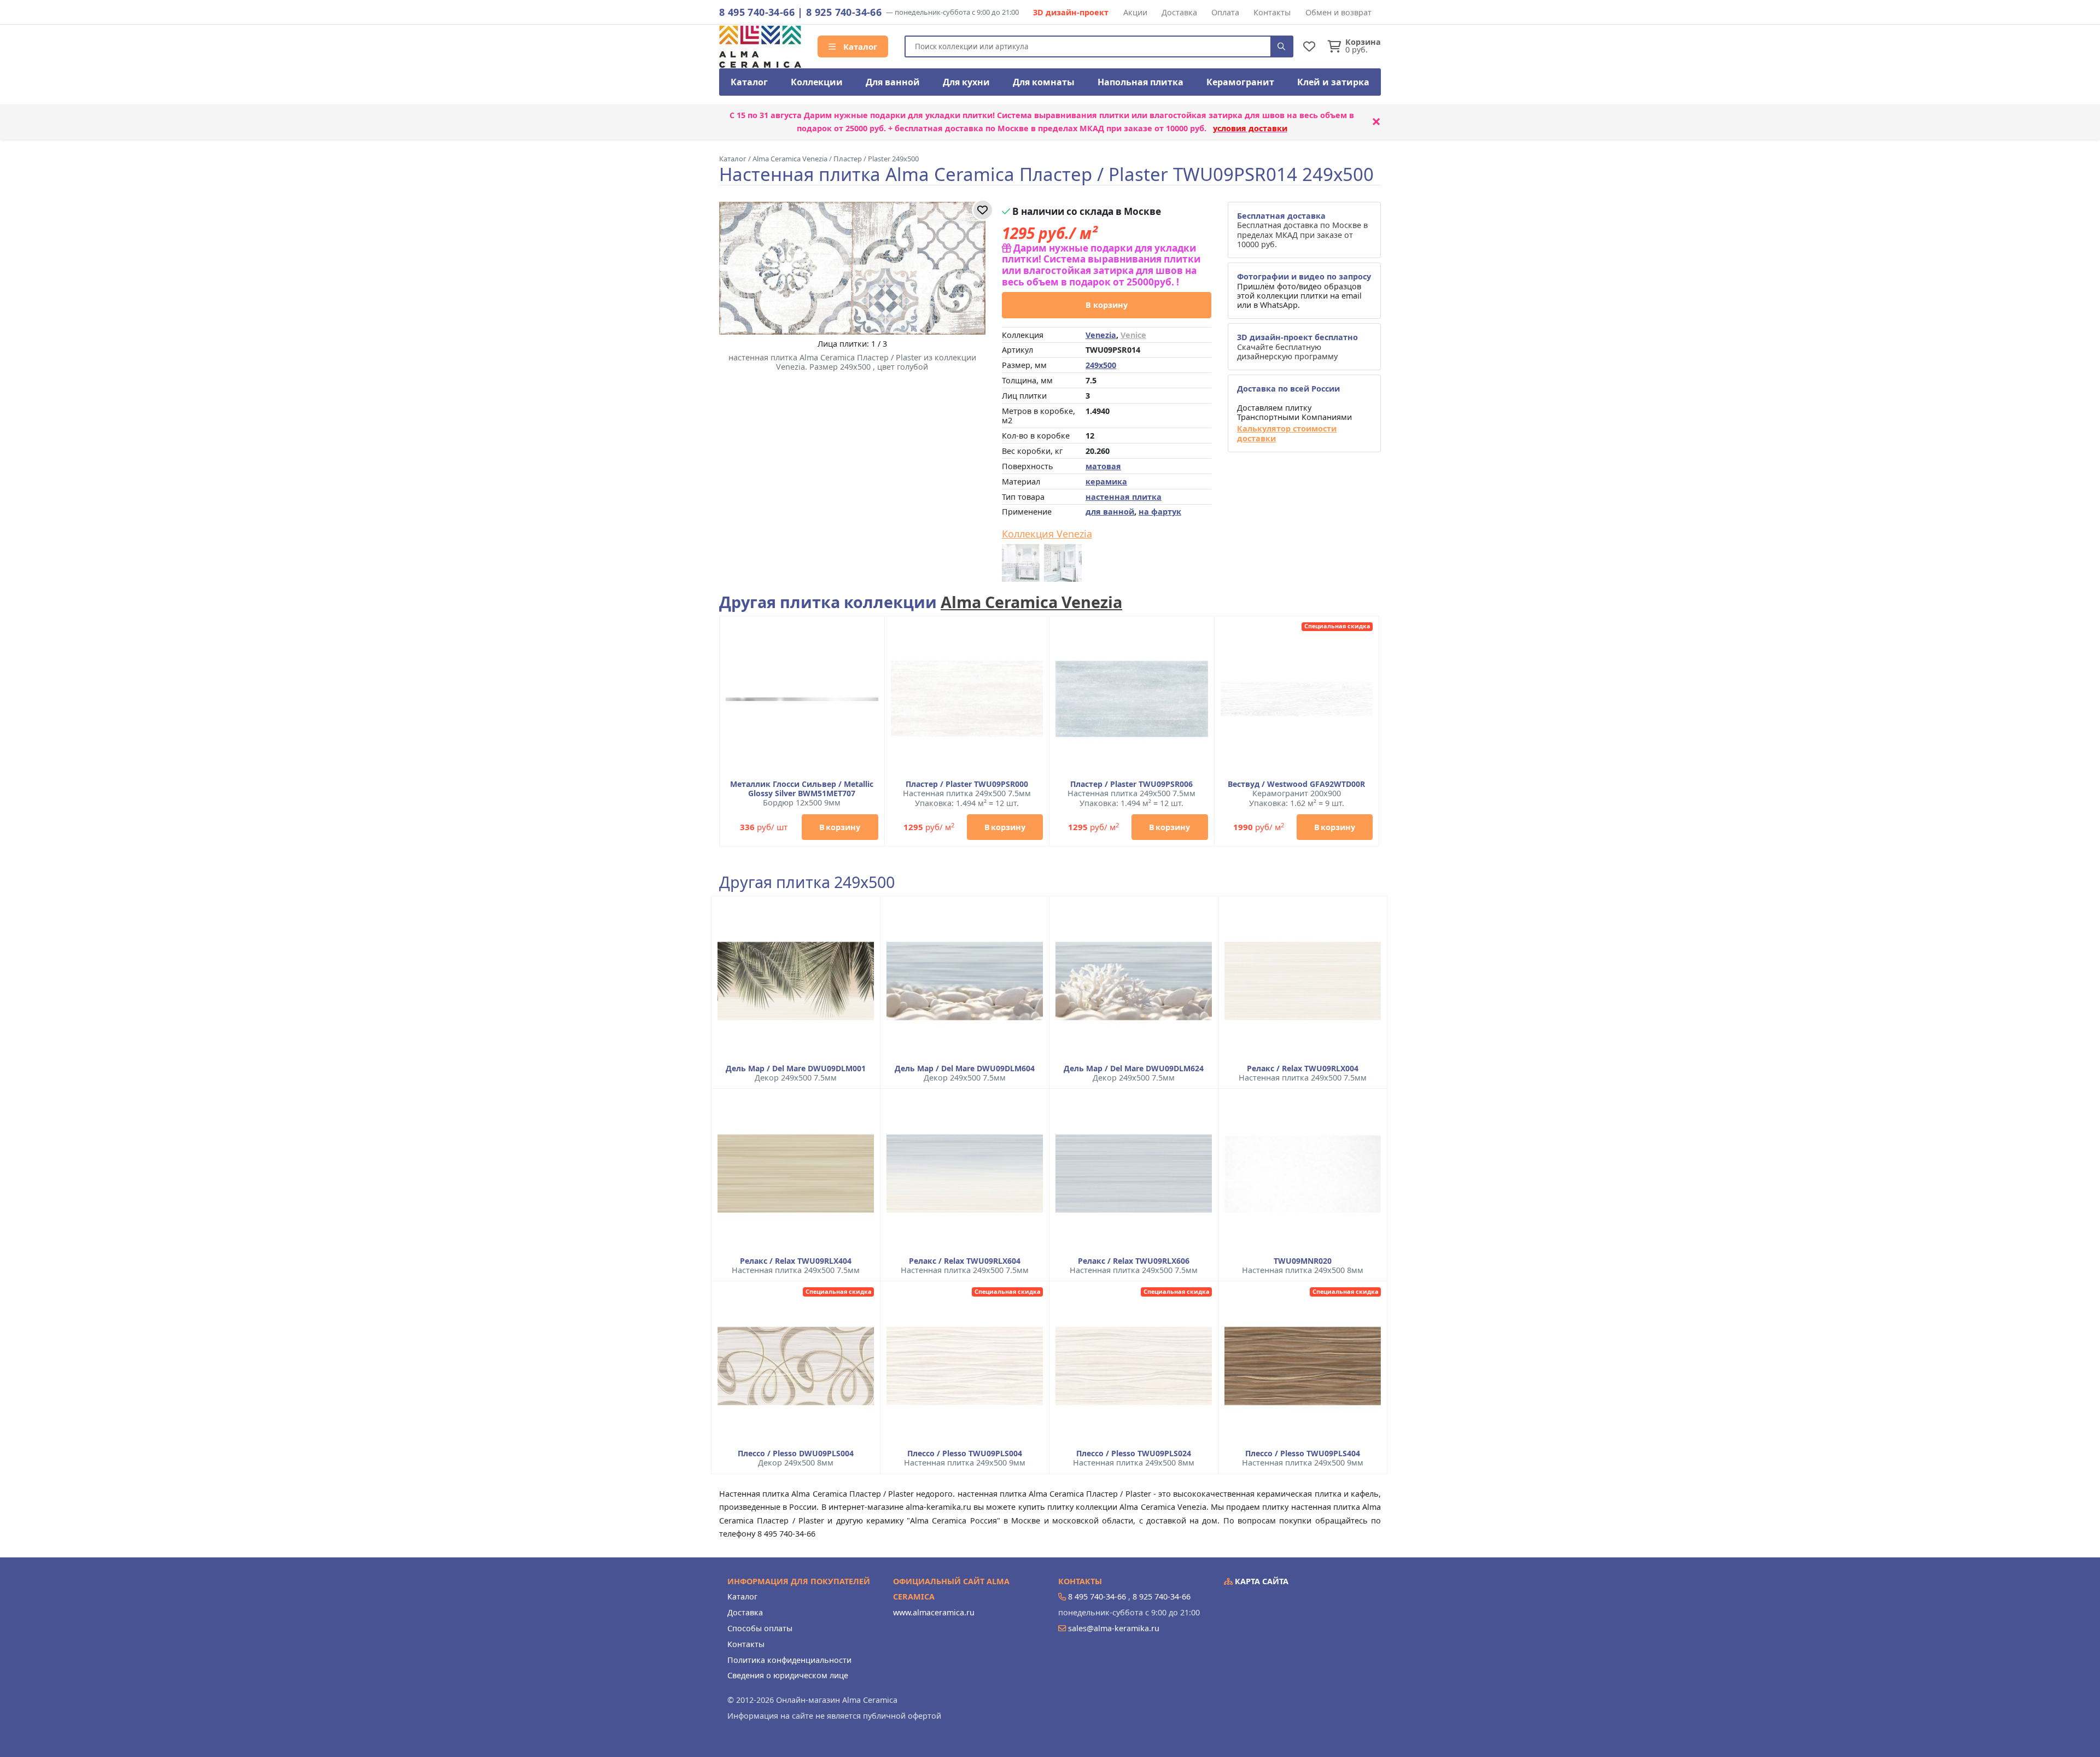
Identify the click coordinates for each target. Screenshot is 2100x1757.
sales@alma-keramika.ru (1114, 1628)
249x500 (1101, 365)
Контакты (1272, 12)
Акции (1135, 12)
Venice (1133, 335)
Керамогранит (1240, 82)
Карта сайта (1261, 1581)
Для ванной (893, 82)
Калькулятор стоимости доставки (1287, 433)
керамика (1106, 481)
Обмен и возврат (1338, 12)
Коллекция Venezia (1047, 534)
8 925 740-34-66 (844, 12)
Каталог (859, 46)
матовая (1103, 466)
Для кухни (966, 82)
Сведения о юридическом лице (788, 1675)
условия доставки (1250, 128)
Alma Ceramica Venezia (1031, 602)
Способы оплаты (760, 1628)
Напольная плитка (1141, 82)
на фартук (1160, 512)
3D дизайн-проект (1071, 12)
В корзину (1107, 305)
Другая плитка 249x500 (807, 882)
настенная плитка (1124, 497)
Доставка (1179, 12)
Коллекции (817, 82)
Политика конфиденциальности (789, 1660)
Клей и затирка (1333, 82)
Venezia (1101, 335)
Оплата (1225, 12)
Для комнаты (1044, 82)
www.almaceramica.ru (934, 1612)
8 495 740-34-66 (757, 12)
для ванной (1110, 512)
